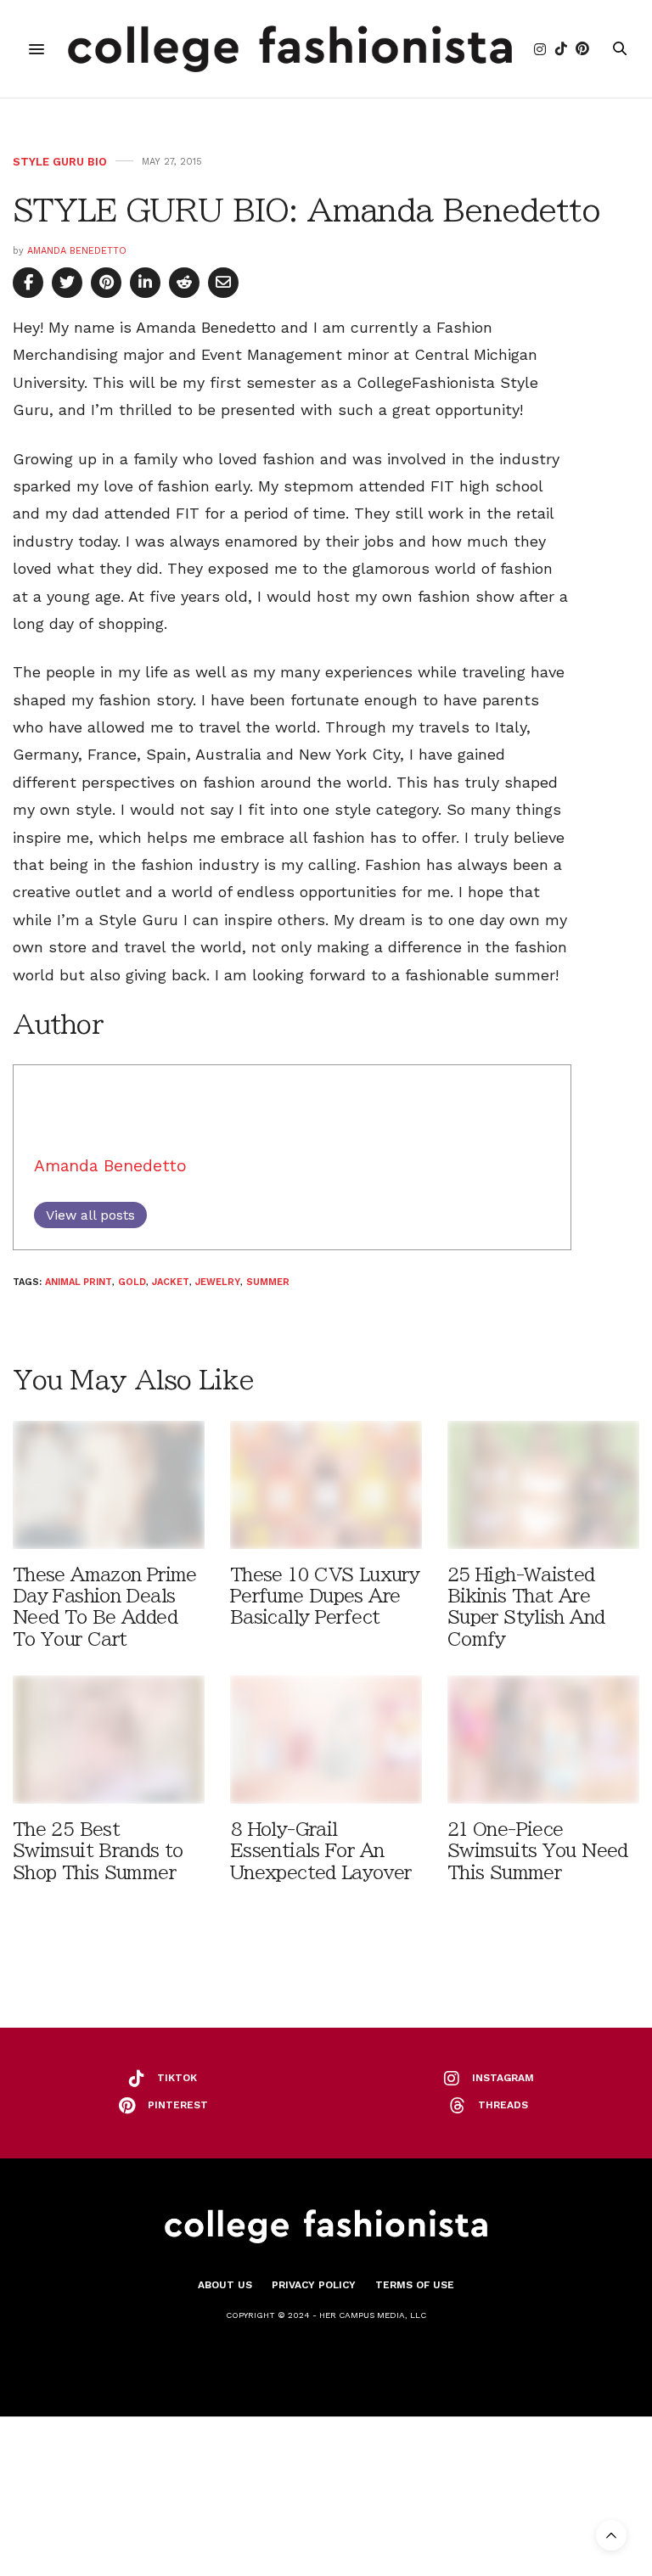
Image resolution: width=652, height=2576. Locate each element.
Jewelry (218, 1282)
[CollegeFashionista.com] (290, 49)
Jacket (171, 1282)
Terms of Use (415, 2285)
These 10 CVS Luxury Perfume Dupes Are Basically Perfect (325, 1596)
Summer (268, 1282)
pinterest (178, 2105)
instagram (503, 2078)
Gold (132, 1282)
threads (503, 2105)
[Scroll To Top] (611, 2535)
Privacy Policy (314, 2285)
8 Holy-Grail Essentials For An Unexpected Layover (321, 1851)
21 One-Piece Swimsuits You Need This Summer (538, 1851)
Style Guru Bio (60, 162)
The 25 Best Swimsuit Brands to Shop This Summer (98, 1851)
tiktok (177, 2078)
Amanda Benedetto (77, 251)
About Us (225, 2285)
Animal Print (79, 1282)
